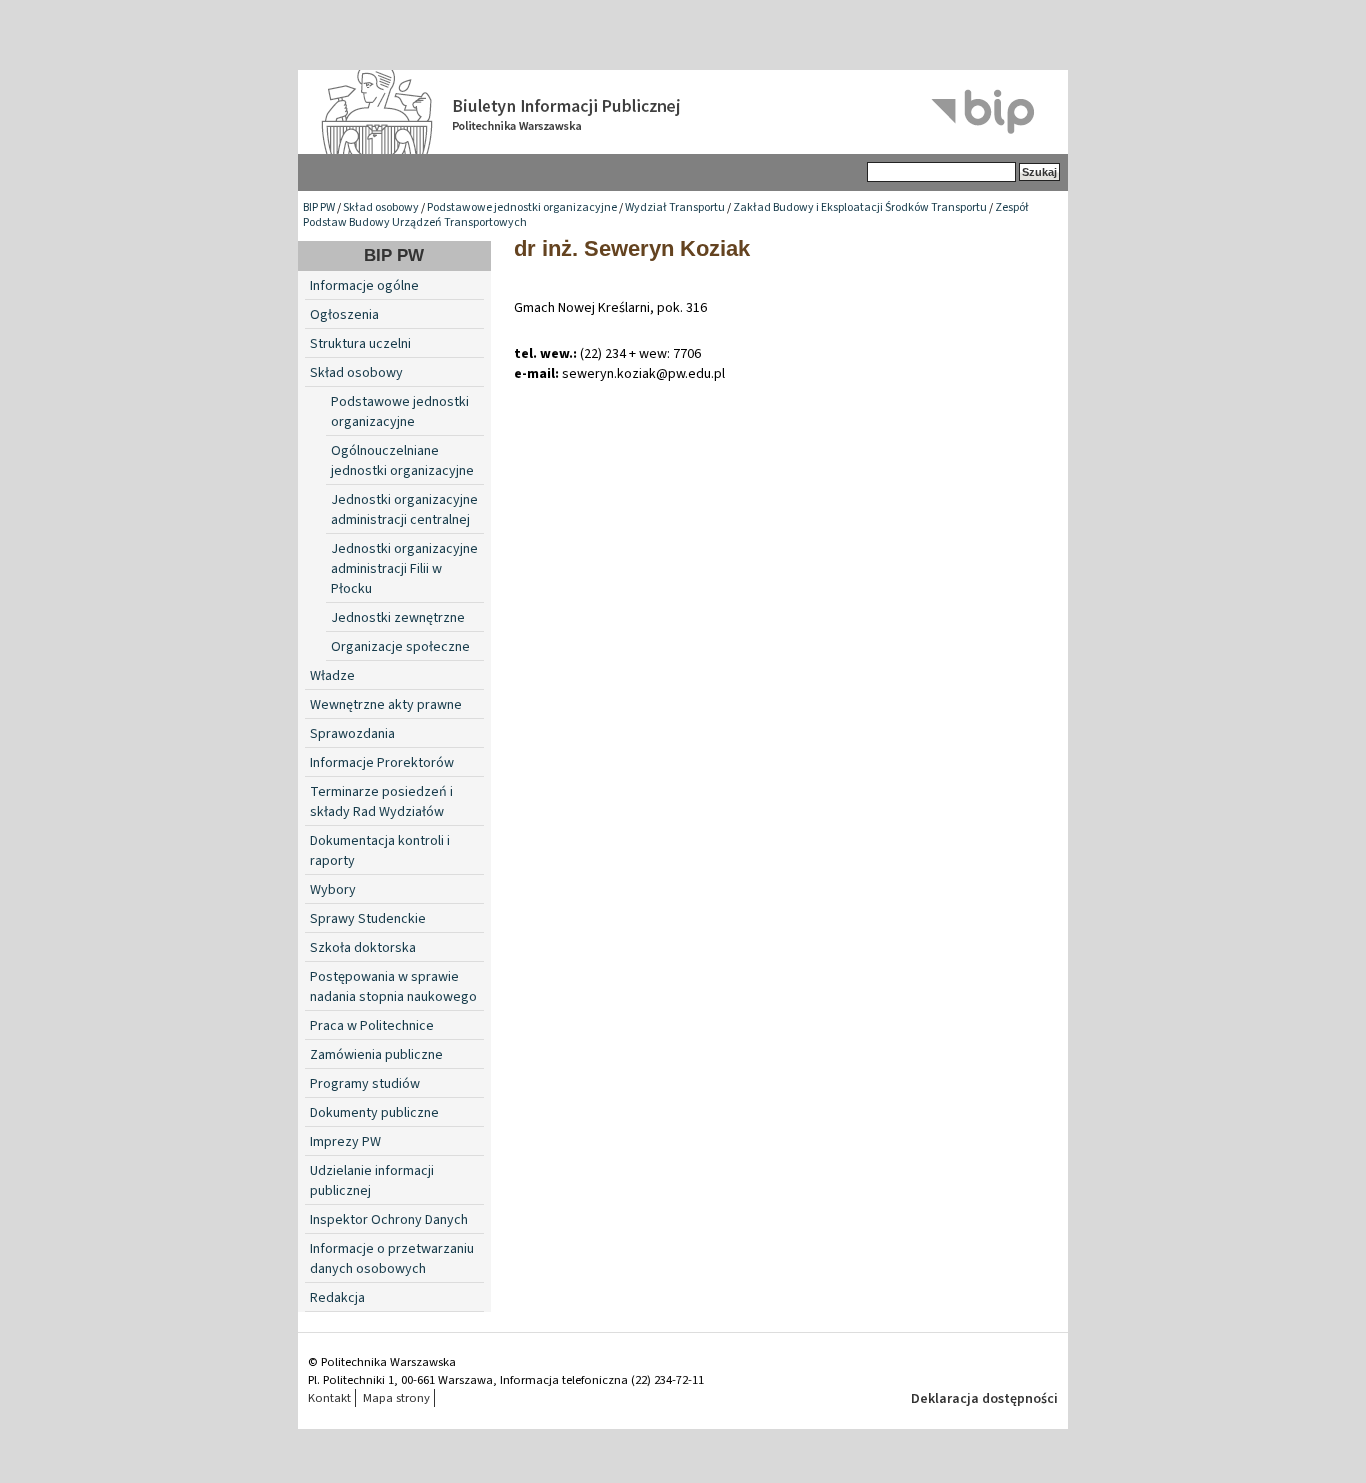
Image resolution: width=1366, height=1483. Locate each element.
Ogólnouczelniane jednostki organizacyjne (402, 461)
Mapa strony (396, 1398)
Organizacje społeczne (400, 647)
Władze (332, 676)
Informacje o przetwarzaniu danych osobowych (392, 1259)
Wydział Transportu (675, 207)
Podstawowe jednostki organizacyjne (522, 207)
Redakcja (337, 1298)
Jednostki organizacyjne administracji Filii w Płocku (404, 569)
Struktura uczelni (360, 344)
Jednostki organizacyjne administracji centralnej (404, 510)
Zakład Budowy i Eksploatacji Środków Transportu (860, 207)
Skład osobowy (381, 207)
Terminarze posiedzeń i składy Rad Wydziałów (381, 802)
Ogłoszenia (344, 315)
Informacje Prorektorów (382, 763)
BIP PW (319, 207)
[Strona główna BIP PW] (683, 112)
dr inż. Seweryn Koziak (632, 248)
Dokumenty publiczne (374, 1113)
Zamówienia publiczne (376, 1055)
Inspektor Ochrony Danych (389, 1220)
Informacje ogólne (364, 286)
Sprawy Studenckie (368, 919)
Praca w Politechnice (372, 1026)
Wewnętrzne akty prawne (386, 705)
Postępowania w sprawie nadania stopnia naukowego (393, 987)
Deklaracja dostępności (984, 1399)
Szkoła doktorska (363, 948)
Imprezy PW (345, 1142)
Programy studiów (365, 1084)
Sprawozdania (352, 734)
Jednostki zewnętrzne (398, 618)
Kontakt (329, 1398)
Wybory (333, 890)
